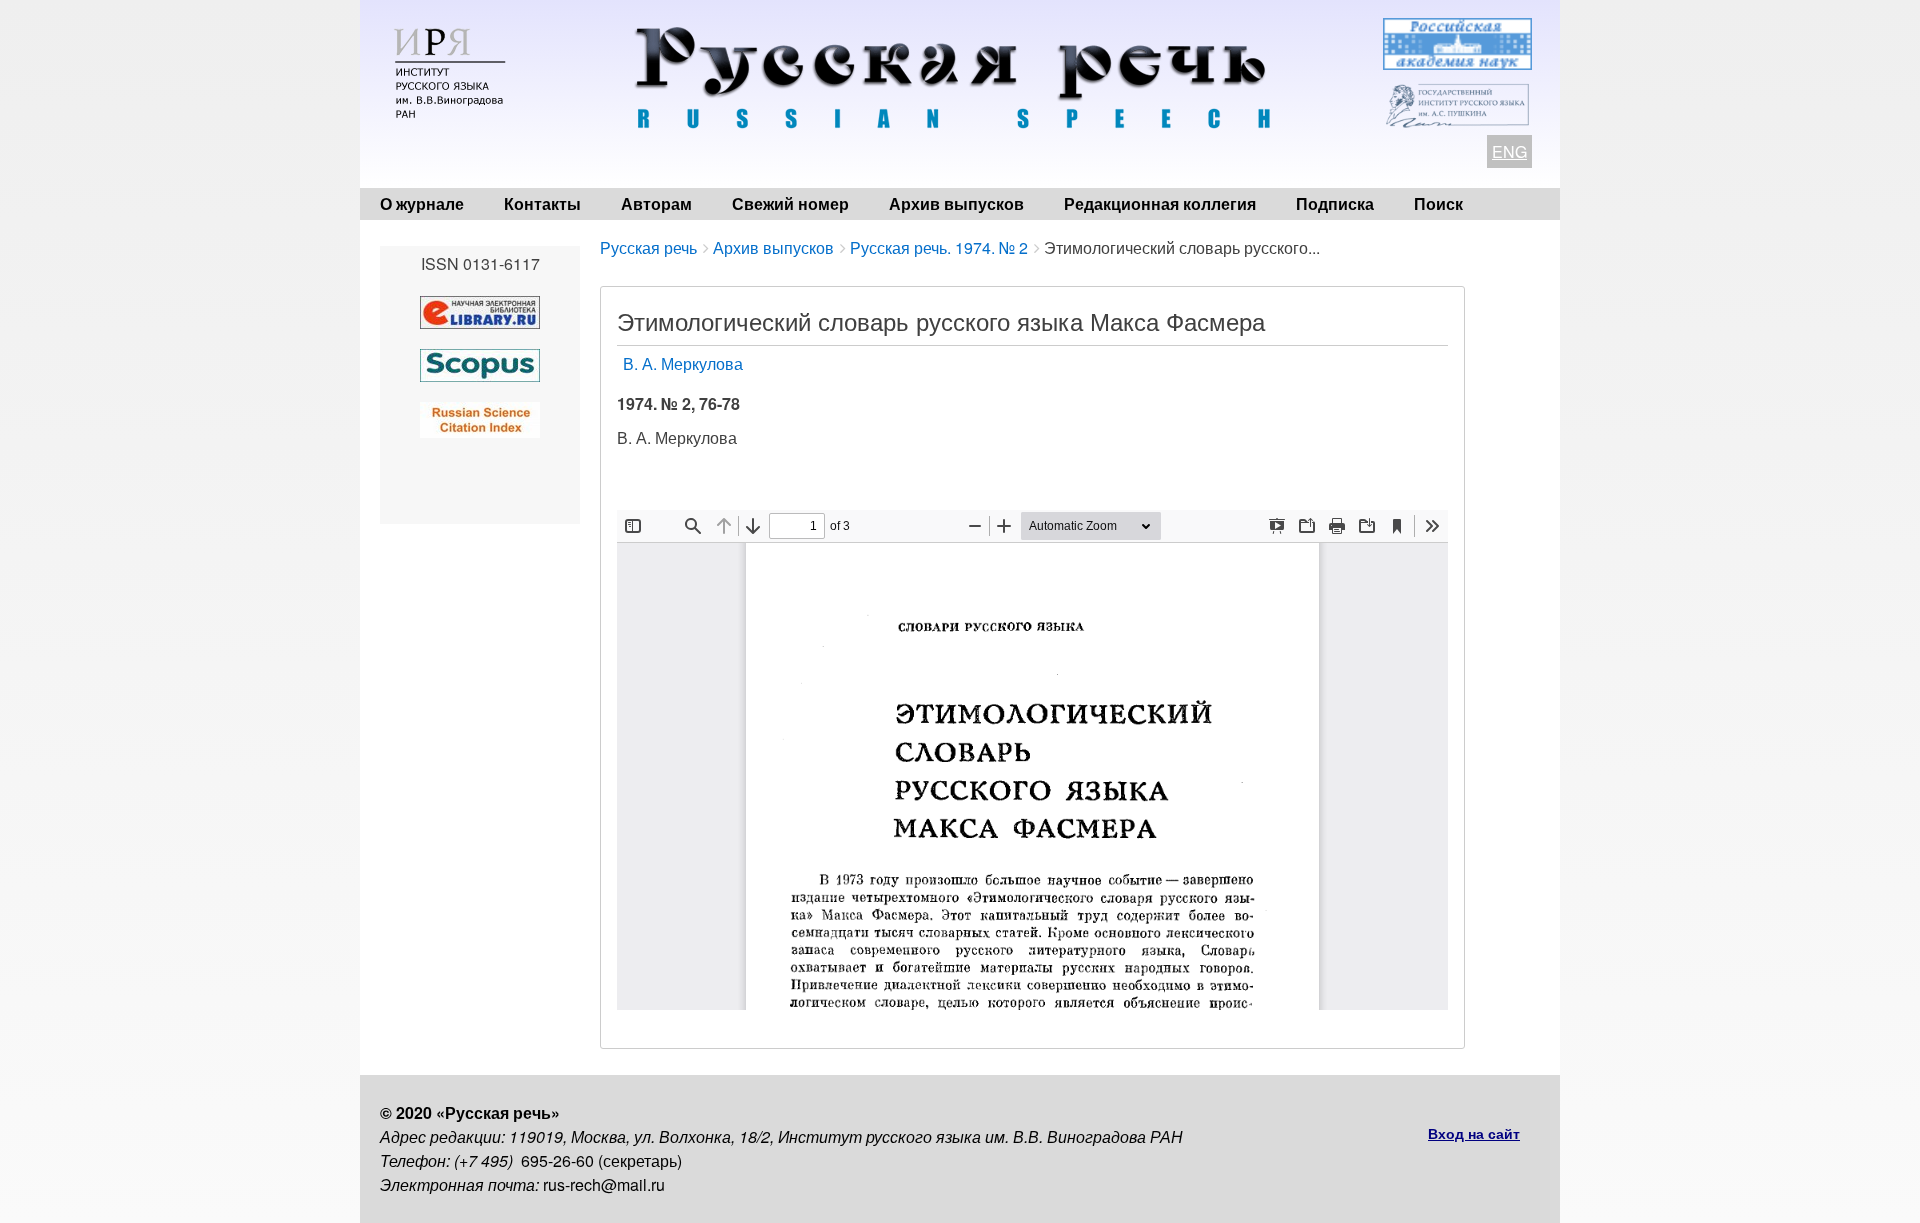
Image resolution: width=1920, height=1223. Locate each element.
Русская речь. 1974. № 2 (939, 247)
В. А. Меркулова (683, 363)
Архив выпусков (956, 203)
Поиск (1438, 203)
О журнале (422, 203)
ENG (1509, 151)
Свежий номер (790, 203)
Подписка (1335, 203)
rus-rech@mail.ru (604, 1184)
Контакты (542, 203)
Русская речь (648, 247)
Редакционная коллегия (1160, 203)
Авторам (656, 203)
